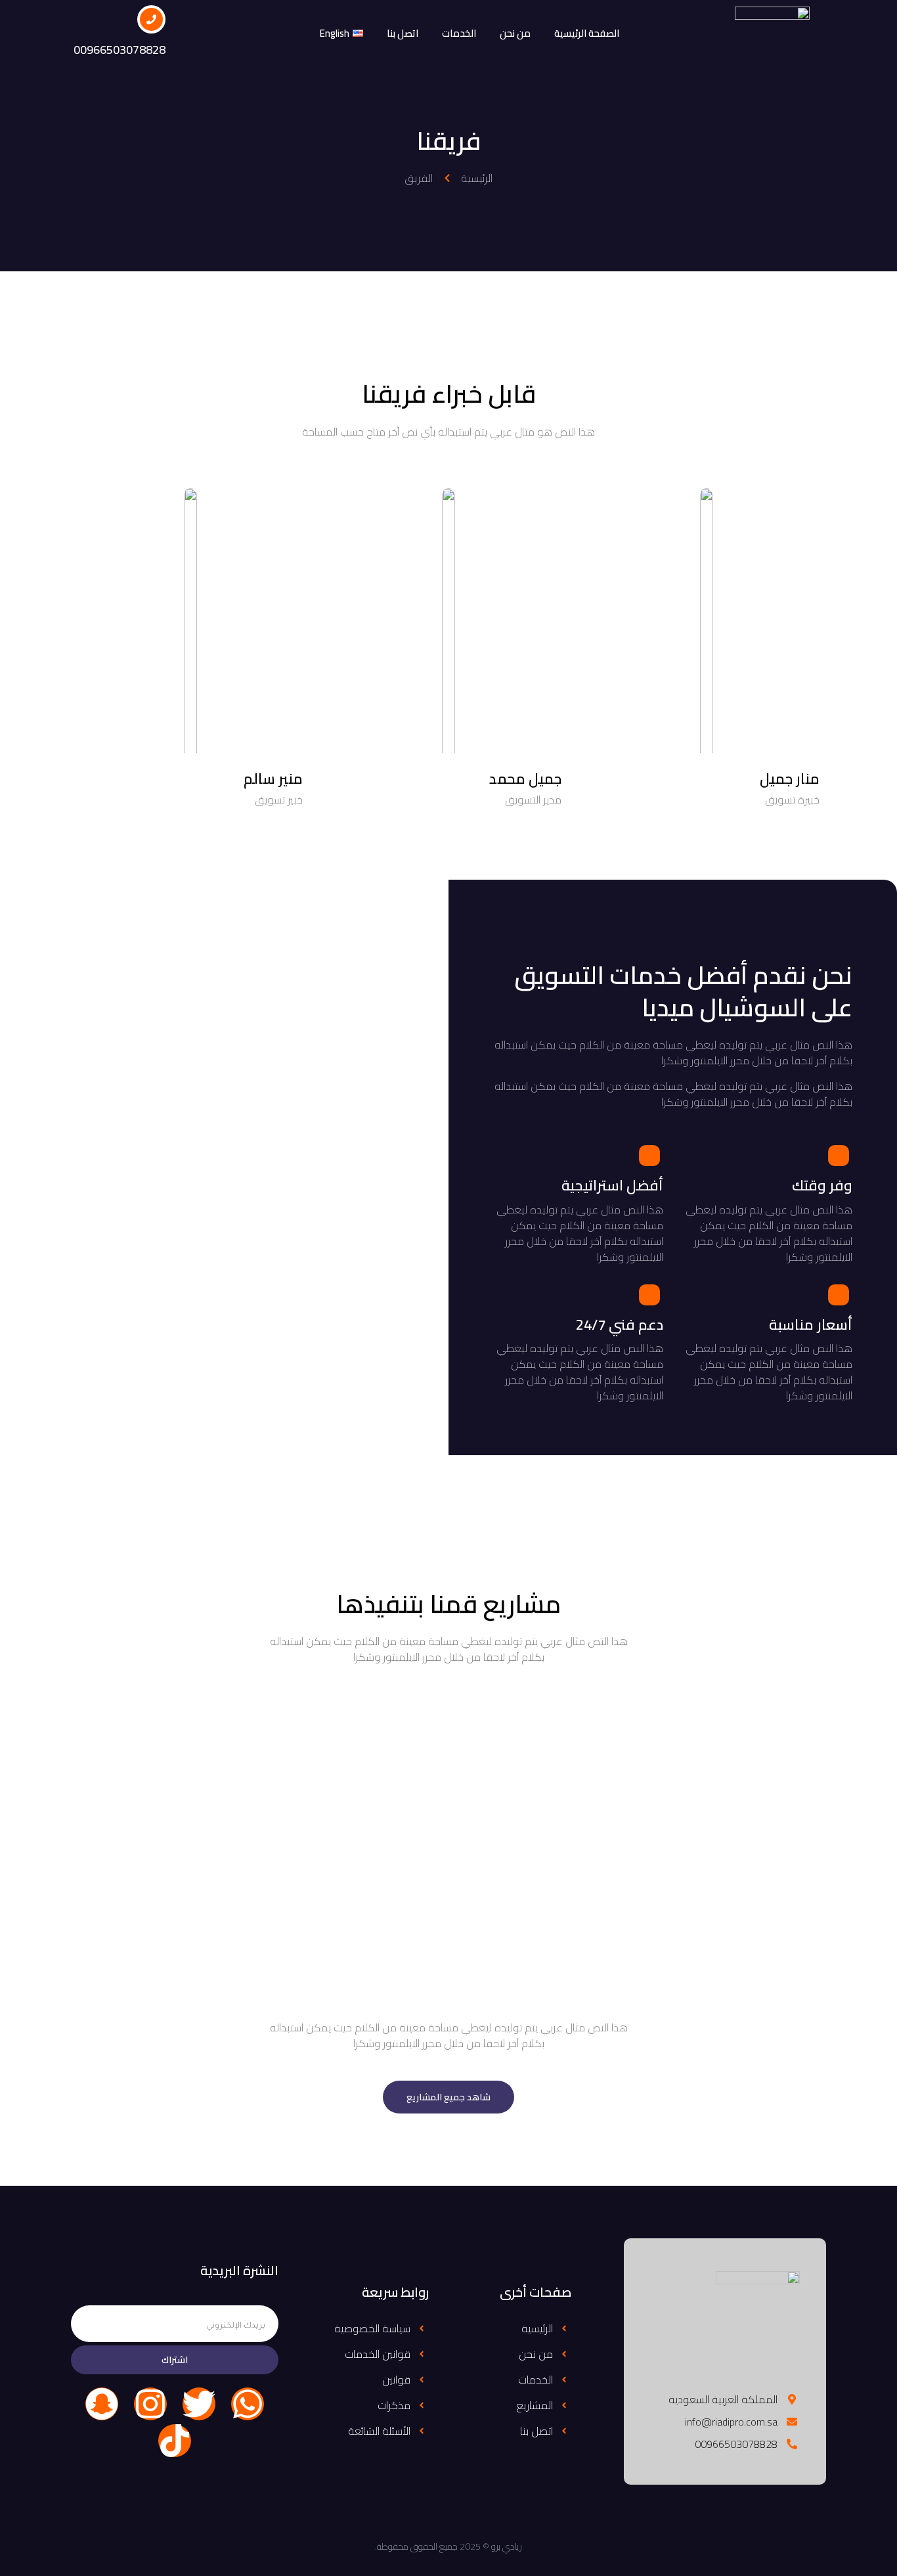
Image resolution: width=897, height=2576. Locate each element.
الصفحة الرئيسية (587, 33)
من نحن (515, 33)
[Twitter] (199, 2404)
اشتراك (175, 2360)
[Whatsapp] (248, 2404)
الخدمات (459, 33)
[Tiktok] (175, 2441)
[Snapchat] (102, 2404)
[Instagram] (150, 2404)
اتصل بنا (403, 33)
